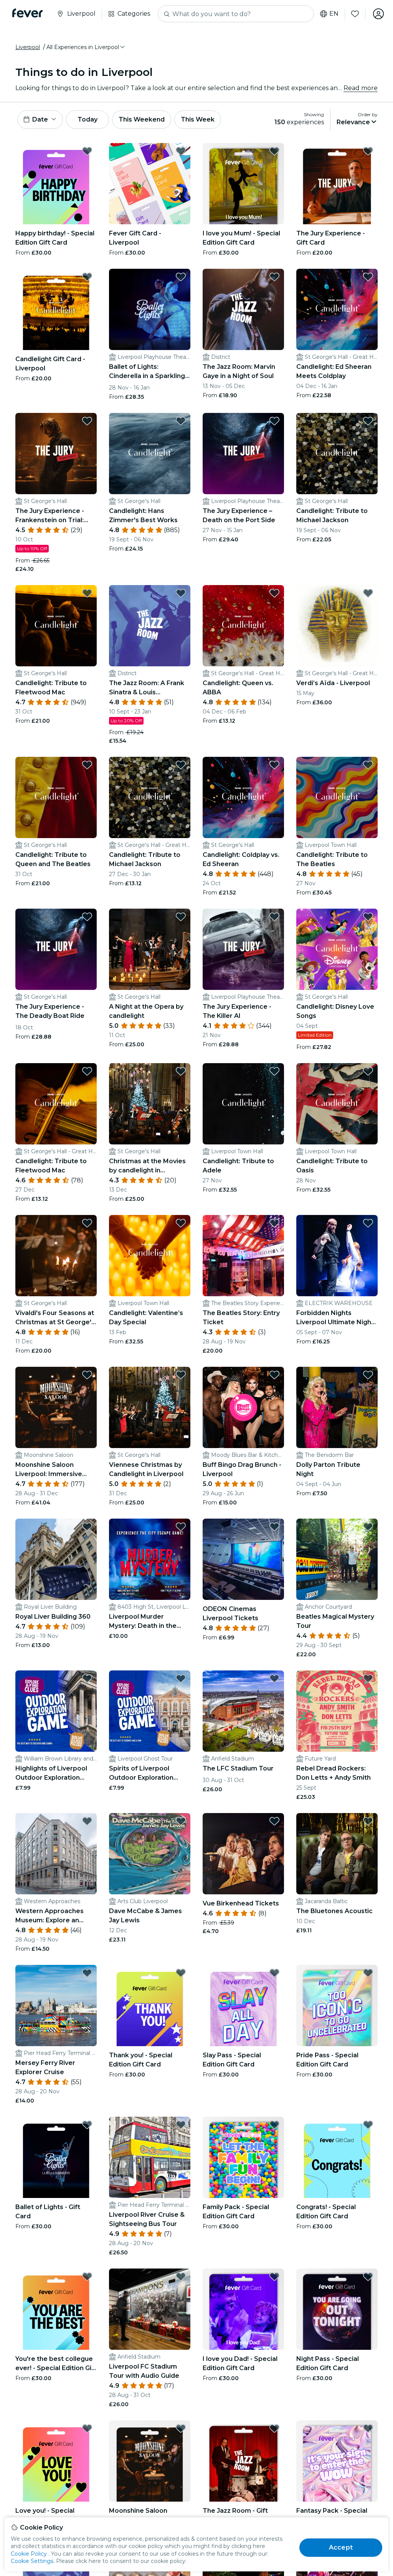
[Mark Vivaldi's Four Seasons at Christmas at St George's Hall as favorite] (87, 1223)
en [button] (334, 14)
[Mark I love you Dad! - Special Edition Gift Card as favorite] (274, 2277)
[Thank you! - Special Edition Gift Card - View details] (150, 2006)
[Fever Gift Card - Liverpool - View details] (150, 184)
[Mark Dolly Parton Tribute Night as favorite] (368, 1375)
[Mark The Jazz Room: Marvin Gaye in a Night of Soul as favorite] (274, 277)
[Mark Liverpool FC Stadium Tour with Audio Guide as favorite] (181, 2277)
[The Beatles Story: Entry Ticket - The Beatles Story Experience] (243, 1256)
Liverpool (28, 47)
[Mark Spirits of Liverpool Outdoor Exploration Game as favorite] (181, 1678)
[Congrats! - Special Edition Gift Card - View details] (337, 2157)
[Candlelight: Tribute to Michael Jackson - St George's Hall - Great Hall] (150, 797)
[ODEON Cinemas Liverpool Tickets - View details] (243, 1559)
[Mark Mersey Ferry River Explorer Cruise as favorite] (87, 1973)
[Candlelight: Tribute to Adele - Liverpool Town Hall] (243, 1104)
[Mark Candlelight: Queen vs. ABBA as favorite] (274, 593)
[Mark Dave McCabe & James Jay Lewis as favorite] (181, 1821)
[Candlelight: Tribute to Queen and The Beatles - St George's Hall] (56, 797)
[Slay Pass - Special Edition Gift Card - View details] (243, 2006)
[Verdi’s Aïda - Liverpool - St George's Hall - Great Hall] (337, 626)
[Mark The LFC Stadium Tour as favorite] (274, 1678)
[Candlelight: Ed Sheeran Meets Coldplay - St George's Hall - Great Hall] (337, 309)
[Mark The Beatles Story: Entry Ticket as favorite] (274, 1223)
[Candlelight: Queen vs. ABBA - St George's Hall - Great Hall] (243, 626)
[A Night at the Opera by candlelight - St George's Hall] (150, 949)
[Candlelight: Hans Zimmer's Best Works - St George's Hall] (150, 454)
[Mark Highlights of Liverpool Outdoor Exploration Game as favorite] (87, 1678)
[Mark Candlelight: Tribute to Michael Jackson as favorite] (368, 421)
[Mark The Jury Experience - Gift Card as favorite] (368, 151)
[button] (86, 47)
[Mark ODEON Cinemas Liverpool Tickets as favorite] (274, 1527)
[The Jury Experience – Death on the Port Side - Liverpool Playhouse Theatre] (243, 454)
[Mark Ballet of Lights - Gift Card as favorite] (87, 2125)
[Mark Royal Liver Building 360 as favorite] (87, 1527)
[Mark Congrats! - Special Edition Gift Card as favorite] (368, 2125)
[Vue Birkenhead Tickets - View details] (243, 1854)
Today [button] (88, 119)
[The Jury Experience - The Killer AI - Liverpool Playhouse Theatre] (243, 949)
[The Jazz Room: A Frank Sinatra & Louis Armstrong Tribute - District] (150, 626)
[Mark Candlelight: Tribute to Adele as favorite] (274, 1071)
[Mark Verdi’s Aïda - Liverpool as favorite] (368, 593)
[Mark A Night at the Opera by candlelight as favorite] (181, 917)
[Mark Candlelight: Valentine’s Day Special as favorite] (181, 1223)
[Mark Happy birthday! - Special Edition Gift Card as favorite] (87, 151)
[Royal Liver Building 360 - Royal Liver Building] (56, 1559)
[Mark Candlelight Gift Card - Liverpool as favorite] (87, 277)
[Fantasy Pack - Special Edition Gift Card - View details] (337, 2461)
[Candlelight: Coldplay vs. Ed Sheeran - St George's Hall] (243, 797)
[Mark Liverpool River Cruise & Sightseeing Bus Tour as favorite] (181, 2125)
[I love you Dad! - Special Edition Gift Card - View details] (243, 2309)
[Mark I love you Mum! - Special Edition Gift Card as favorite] (274, 151)
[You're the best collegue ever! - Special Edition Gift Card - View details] (56, 2309)
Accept (341, 2547)
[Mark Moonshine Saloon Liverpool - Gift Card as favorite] (181, 2428)
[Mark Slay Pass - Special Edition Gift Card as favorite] (274, 1973)
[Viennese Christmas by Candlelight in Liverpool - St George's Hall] (150, 1407)
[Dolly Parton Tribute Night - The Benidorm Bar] (337, 1407)
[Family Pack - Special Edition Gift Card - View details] (243, 2157)
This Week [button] (198, 119)
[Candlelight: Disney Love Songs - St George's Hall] (337, 949)
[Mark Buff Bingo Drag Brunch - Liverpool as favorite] (274, 1375)
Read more (361, 88)
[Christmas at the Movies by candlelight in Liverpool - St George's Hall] (150, 1104)
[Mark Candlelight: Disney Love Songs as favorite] (368, 917)
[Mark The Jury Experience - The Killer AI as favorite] (274, 917)
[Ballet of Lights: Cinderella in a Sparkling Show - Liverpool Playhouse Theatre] (150, 309)
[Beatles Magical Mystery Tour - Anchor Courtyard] (337, 1559)
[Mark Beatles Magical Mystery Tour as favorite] (368, 1527)
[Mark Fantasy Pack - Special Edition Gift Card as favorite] (368, 2428)
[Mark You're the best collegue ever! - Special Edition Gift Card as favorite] (87, 2277)
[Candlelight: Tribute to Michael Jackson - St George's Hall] (337, 454)
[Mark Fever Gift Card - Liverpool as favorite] (181, 151)
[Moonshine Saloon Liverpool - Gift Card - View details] (150, 2461)
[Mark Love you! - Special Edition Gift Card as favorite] (87, 2428)
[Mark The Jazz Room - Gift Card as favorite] (274, 2428)
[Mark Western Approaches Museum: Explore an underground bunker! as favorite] (87, 1821)
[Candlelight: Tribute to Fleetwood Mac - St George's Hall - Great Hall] (56, 1104)
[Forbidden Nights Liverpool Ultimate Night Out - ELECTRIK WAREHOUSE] (337, 1256)
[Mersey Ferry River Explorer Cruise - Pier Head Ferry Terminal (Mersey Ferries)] (56, 2006)
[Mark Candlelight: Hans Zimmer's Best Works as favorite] (181, 421)
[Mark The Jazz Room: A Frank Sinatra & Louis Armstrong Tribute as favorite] (181, 593)
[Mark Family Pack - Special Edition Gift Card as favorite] (274, 2125)
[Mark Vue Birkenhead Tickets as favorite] (274, 1821)
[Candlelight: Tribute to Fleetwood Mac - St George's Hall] (56, 626)
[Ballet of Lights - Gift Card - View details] (56, 2157)
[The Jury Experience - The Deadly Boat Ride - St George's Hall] (56, 949)
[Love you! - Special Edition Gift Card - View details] (56, 2461)
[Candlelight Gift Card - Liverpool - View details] (56, 309)
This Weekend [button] (142, 119)
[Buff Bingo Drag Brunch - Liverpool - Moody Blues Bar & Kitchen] (243, 1407)
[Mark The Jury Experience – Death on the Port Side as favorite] (274, 421)
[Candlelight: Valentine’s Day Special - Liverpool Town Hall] (150, 1256)
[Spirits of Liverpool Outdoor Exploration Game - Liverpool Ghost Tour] (150, 1711)
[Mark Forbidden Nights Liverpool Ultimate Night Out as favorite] (368, 1223)
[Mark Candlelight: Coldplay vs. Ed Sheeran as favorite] (274, 765)
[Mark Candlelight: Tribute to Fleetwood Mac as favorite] (87, 593)
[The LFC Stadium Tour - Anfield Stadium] (243, 1711)
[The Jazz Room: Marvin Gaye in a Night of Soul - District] (243, 309)
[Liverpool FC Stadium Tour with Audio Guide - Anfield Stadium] (150, 2309)
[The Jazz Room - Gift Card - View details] (243, 2461)
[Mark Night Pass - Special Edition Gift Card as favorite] (368, 2277)
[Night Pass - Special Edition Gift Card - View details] (337, 2309)
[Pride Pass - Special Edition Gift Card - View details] (337, 2006)
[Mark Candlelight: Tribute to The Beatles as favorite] (368, 765)
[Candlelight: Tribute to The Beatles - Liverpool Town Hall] (337, 797)
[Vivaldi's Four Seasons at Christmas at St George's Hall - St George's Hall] (56, 1256)
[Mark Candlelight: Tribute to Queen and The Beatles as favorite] (87, 765)
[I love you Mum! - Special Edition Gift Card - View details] (243, 184)
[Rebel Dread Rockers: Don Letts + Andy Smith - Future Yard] (337, 1711)
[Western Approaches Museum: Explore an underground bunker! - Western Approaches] (56, 1854)
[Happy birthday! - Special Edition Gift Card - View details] (56, 184)
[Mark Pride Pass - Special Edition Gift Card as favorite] (368, 1973)
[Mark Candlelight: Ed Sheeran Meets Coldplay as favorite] (368, 277)
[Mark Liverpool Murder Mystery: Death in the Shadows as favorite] (181, 1527)
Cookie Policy (29, 2554)
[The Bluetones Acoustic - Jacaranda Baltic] (337, 1854)
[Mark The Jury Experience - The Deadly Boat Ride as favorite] (87, 917)
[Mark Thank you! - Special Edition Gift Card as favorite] (181, 1973)
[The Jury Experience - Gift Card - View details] (337, 184)
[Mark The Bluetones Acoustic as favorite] (368, 1821)
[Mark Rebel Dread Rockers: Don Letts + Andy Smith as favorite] (368, 1678)
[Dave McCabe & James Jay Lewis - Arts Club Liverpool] (150, 1854)
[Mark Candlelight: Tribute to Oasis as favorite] (368, 1071)
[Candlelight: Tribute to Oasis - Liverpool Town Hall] (337, 1104)
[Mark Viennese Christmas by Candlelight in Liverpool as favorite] (181, 1375)
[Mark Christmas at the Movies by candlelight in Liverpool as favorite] (181, 1071)
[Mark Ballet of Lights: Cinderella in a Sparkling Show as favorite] (181, 277)
